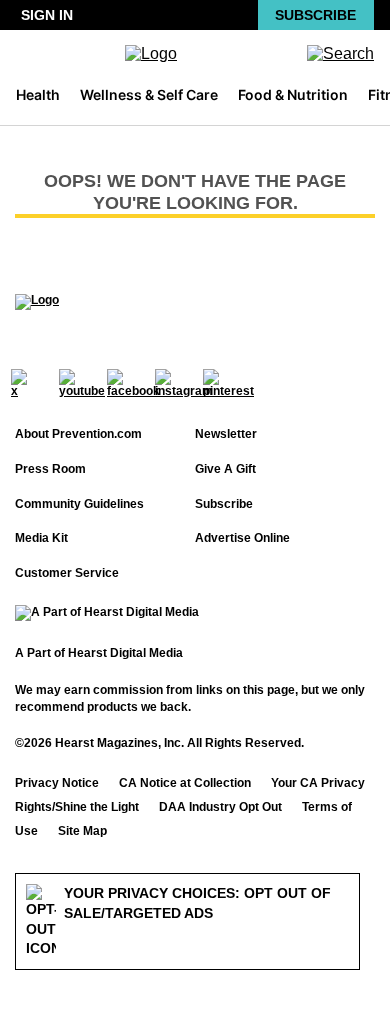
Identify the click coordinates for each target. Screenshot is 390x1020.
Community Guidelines (79, 504)
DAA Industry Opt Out (220, 807)
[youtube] (82, 383)
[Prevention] (195, 54)
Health (38, 94)
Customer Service (67, 573)
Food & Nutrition (293, 94)
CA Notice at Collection (185, 783)
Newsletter (226, 434)
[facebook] (133, 383)
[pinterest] (228, 383)
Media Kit (41, 538)
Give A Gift (225, 469)
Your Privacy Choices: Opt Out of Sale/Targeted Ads (197, 903)
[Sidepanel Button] (28, 54)
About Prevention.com (78, 434)
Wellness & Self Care (149, 94)
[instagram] (184, 383)
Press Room (50, 469)
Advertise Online (242, 538)
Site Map (82, 831)
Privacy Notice (57, 783)
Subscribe (315, 15)
